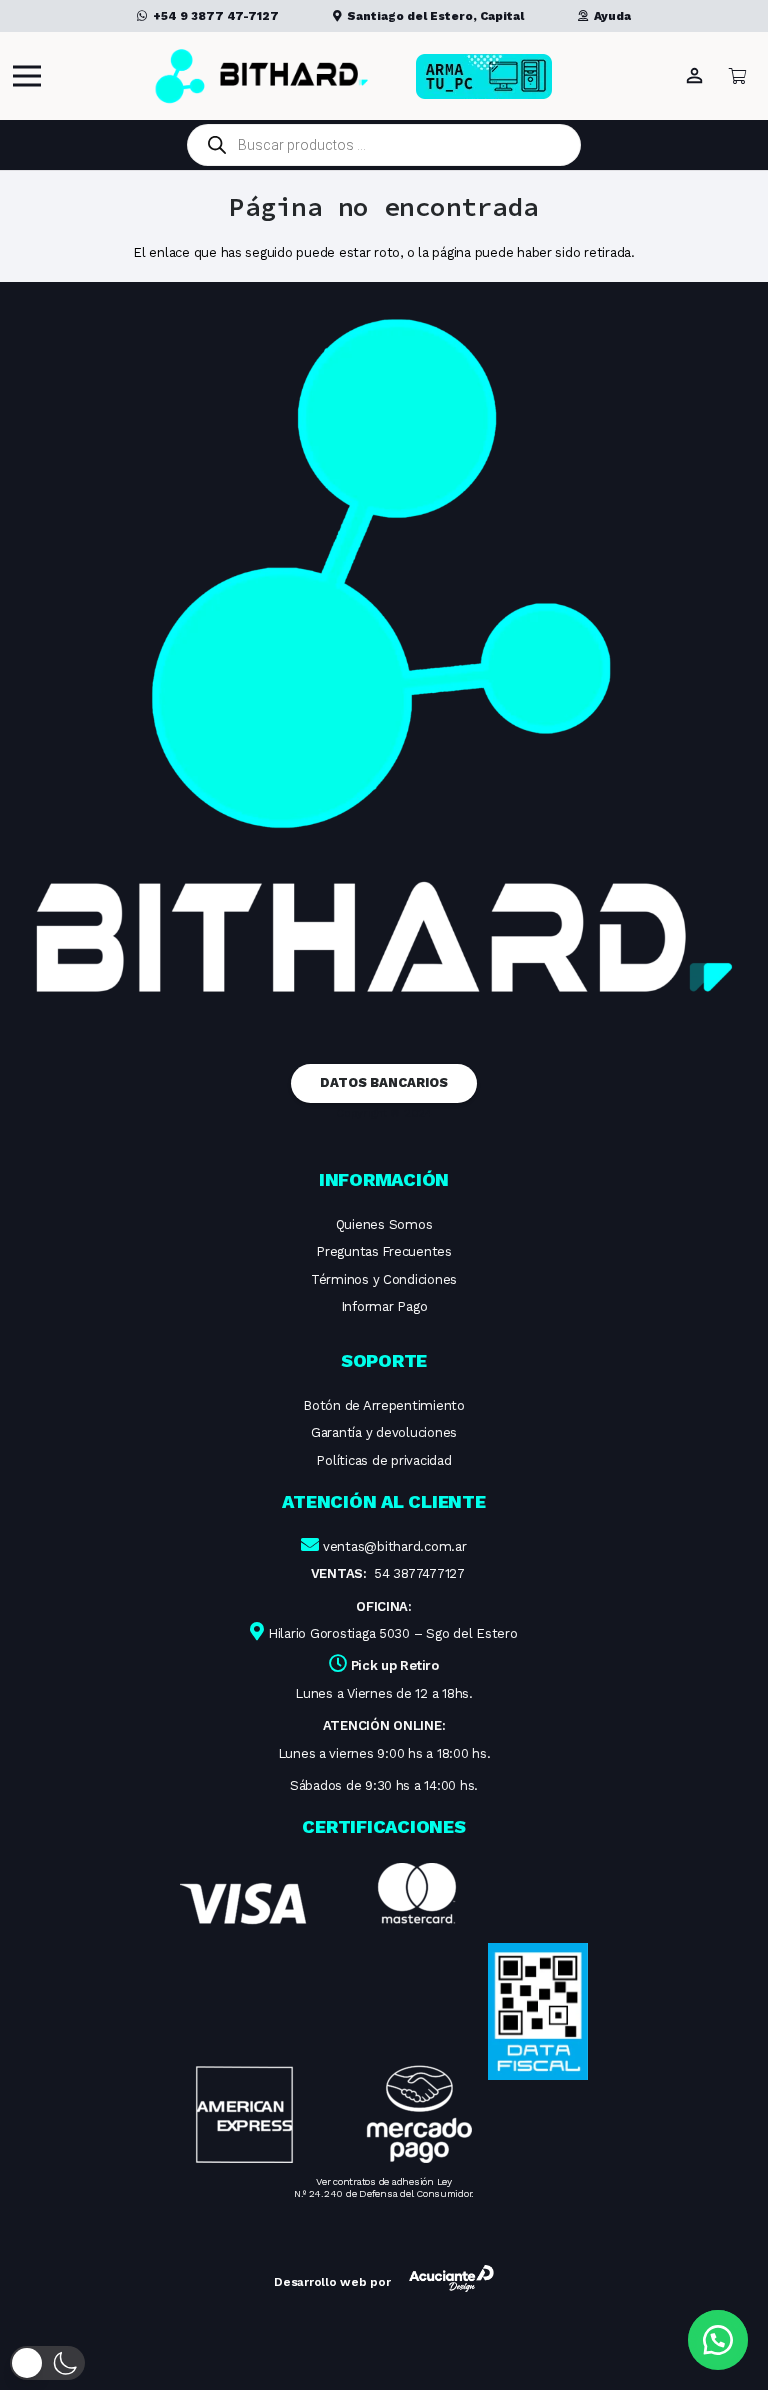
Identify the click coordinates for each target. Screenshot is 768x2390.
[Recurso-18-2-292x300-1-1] (326, 2013)
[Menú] (27, 76)
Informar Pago (384, 1306)
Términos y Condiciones (384, 1279)
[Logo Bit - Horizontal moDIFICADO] (261, 76)
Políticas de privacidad (383, 1460)
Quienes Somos (384, 1224)
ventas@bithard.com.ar (395, 1546)
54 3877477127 (419, 1573)
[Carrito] (738, 76)
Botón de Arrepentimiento (384, 1405)
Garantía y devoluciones (384, 1432)
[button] (47, 2363)
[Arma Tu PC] (516, 76)
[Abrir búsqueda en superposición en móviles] (384, 145)
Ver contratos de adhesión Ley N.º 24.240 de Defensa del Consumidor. (384, 2187)
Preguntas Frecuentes (384, 1251)
